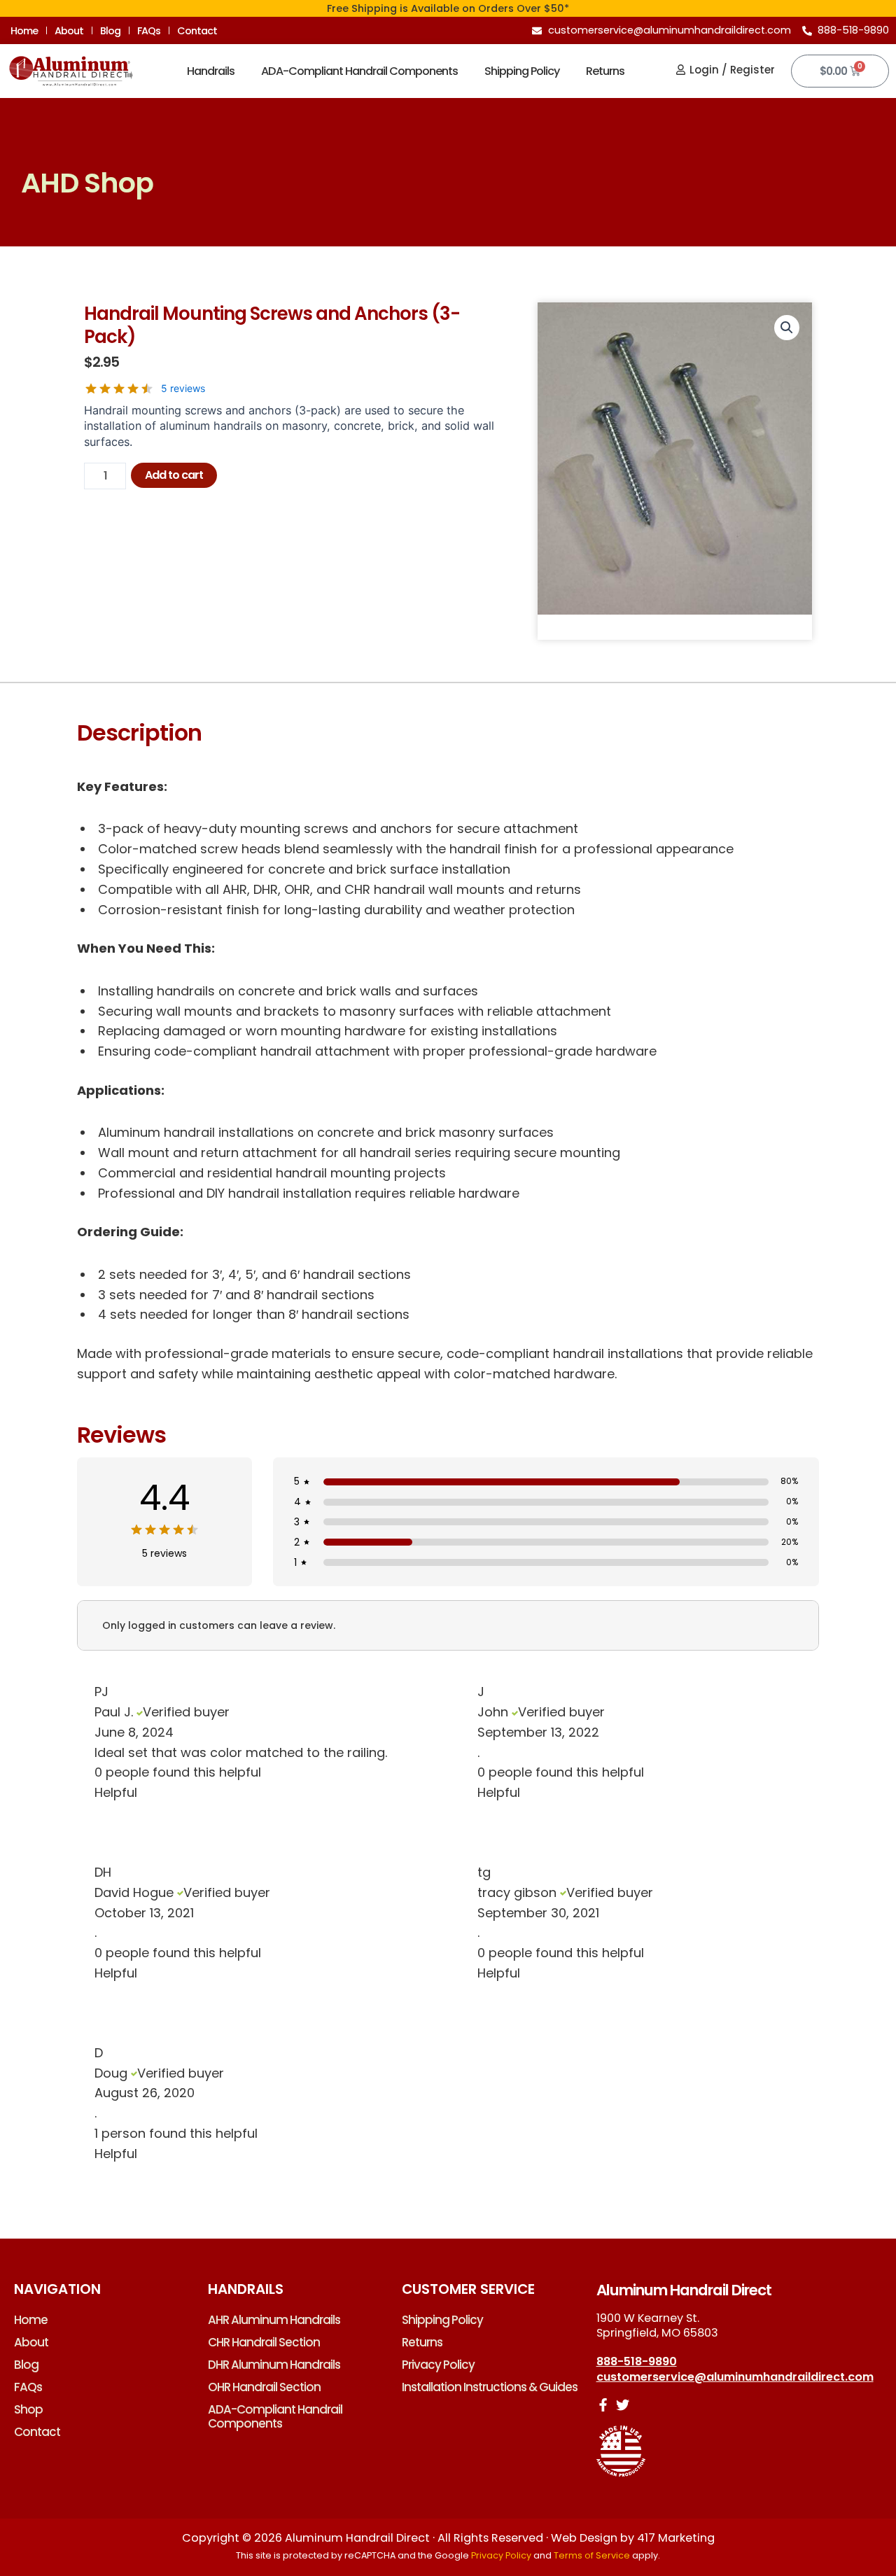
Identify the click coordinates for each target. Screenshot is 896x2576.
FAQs (149, 31)
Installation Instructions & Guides (490, 2387)
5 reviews (183, 388)
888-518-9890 (637, 2361)
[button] (787, 328)
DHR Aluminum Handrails (274, 2365)
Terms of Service (592, 2555)
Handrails (211, 71)
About (69, 31)
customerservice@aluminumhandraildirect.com (735, 2377)
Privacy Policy (438, 2365)
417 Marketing (676, 2538)
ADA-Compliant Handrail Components (359, 71)
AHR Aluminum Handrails (274, 2320)
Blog (110, 31)
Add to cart (174, 475)
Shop (28, 2409)
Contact (197, 31)
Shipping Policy (522, 71)
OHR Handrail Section (264, 2387)
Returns (605, 71)
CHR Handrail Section (264, 2342)
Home (24, 31)
